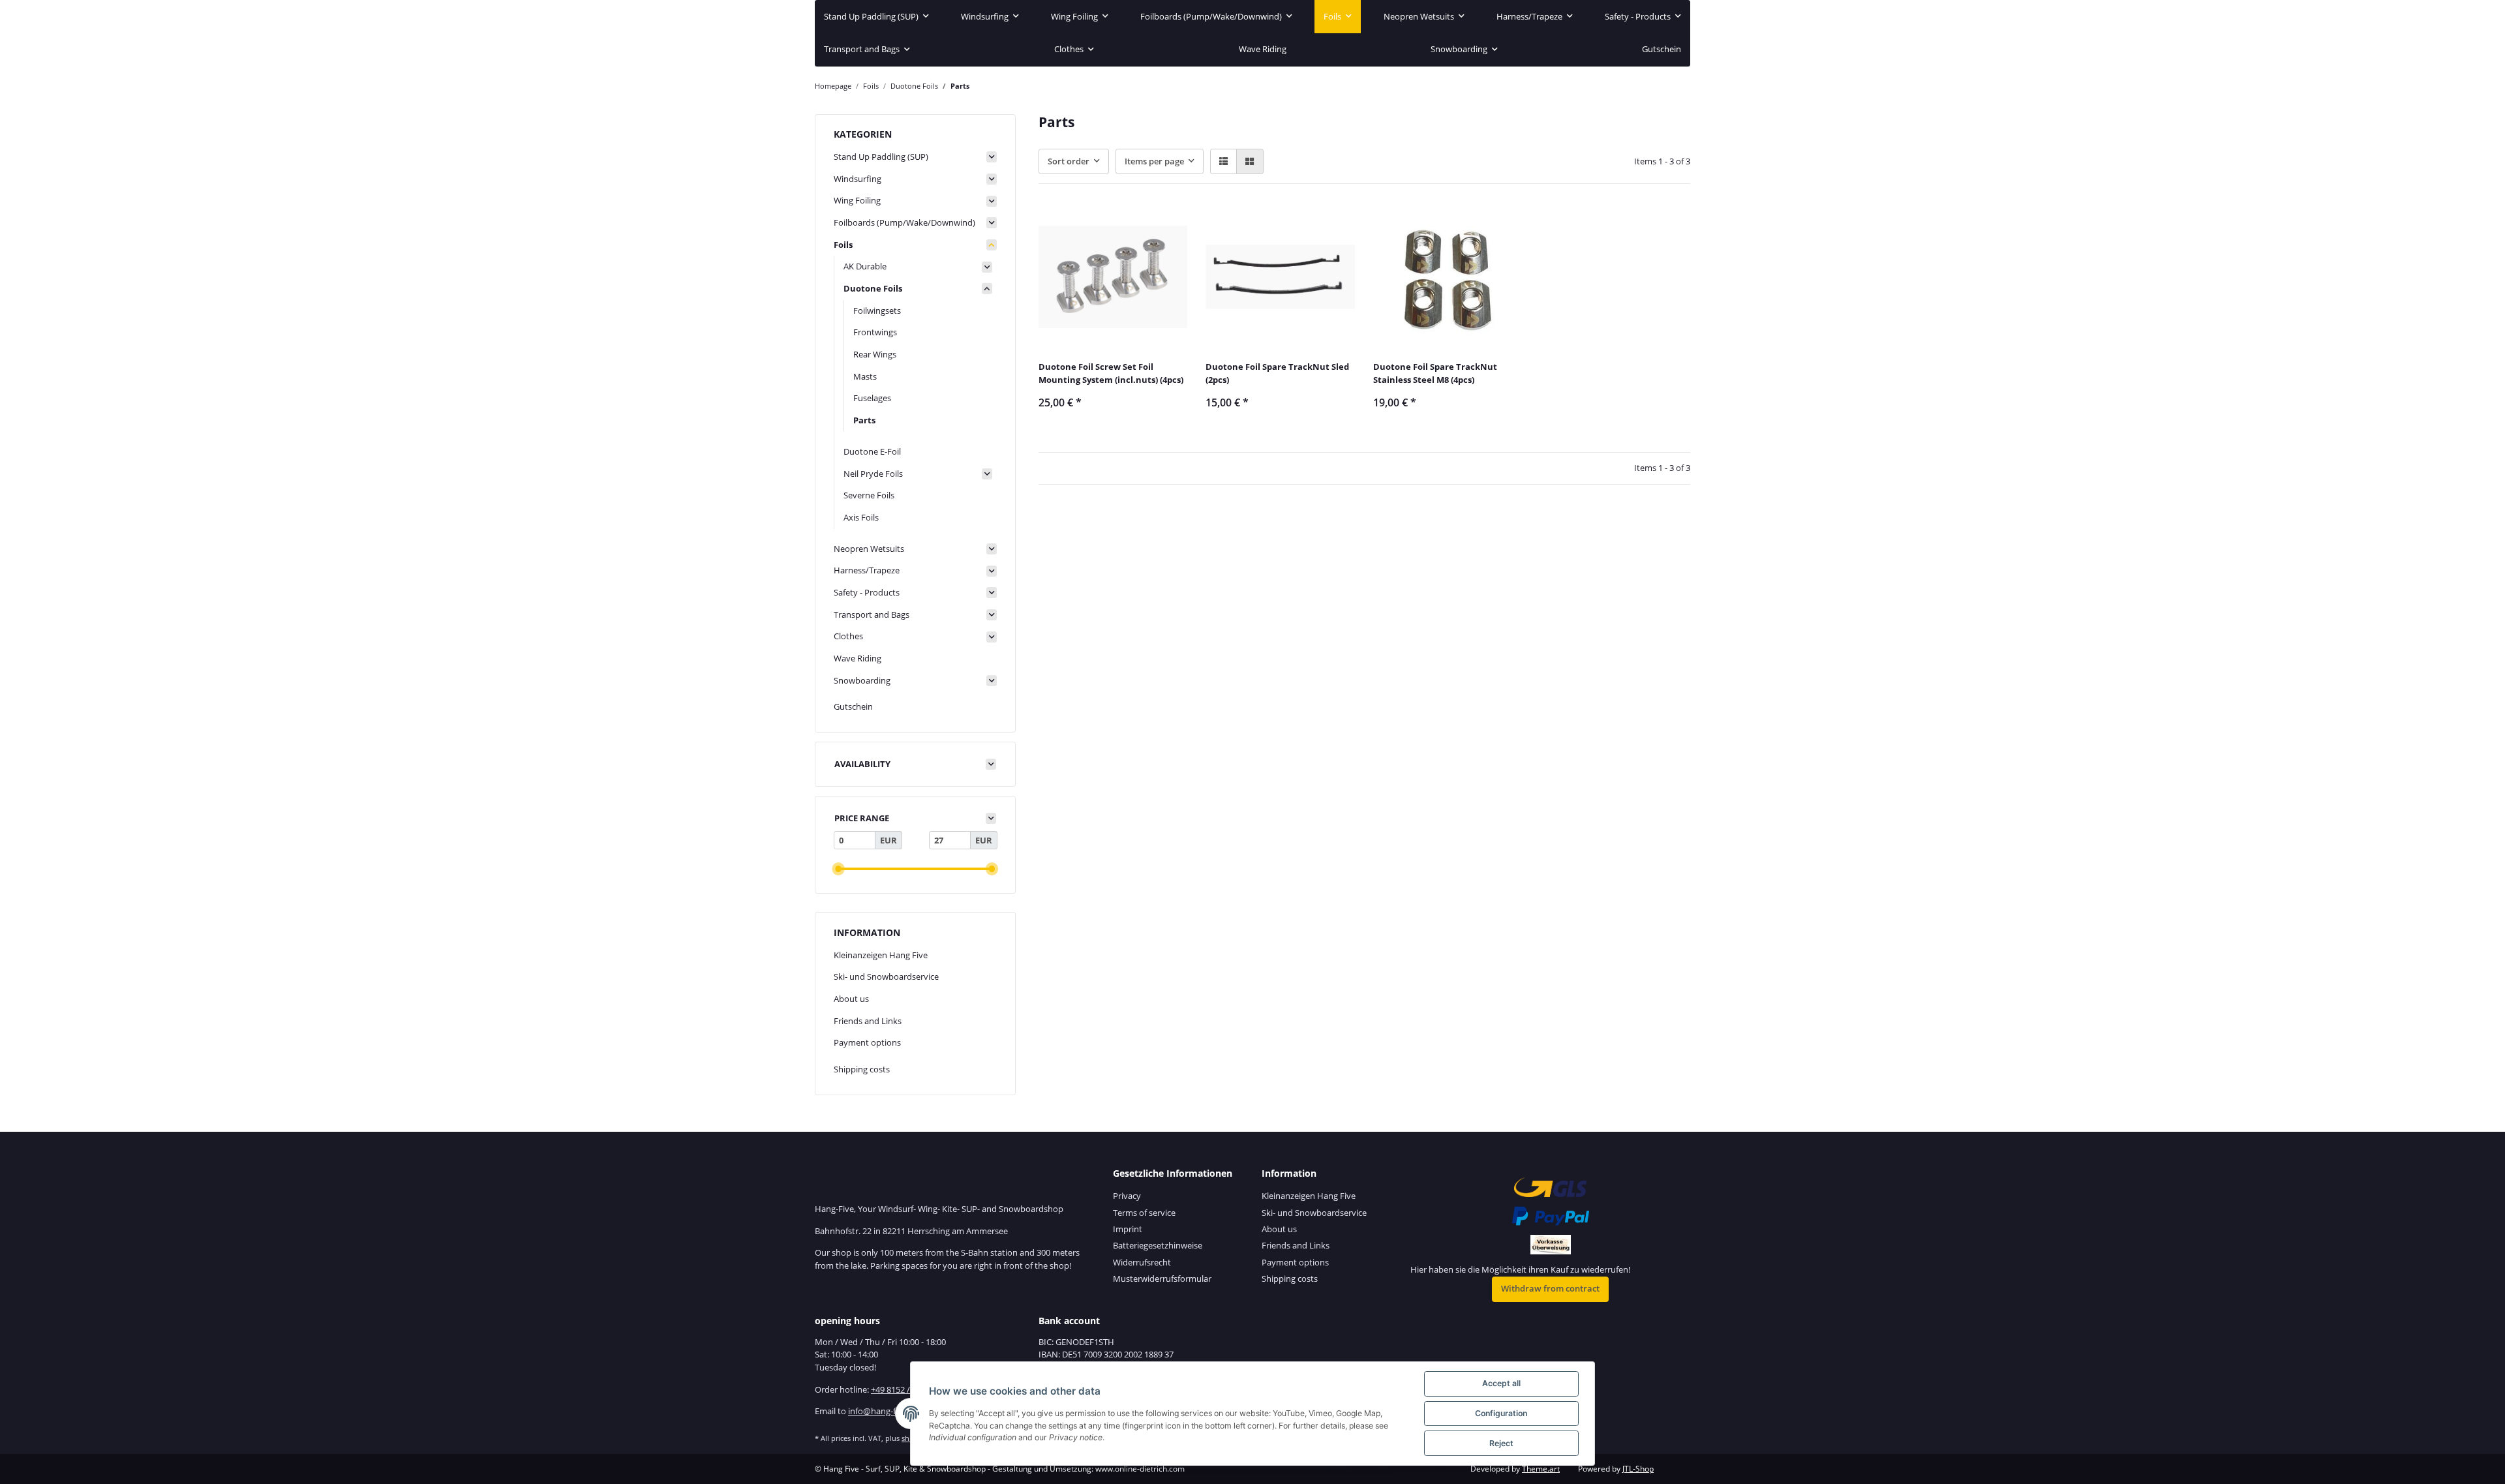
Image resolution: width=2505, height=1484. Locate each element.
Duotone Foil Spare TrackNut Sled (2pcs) (1277, 373)
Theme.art (1541, 1469)
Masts (865, 376)
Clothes (848, 636)
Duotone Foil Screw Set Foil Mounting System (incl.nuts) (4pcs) (1111, 373)
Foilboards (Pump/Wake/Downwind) (904, 222)
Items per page (1154, 161)
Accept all (1501, 1383)
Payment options (867, 1042)
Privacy (1127, 1196)
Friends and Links (868, 1021)
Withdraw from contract (1550, 1288)
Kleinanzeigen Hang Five (881, 955)
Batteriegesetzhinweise (1158, 1245)
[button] (1223, 161)
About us (851, 999)
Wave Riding (858, 658)
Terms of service (1144, 1213)
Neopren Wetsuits (869, 549)
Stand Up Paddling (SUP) (881, 157)
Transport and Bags (872, 614)
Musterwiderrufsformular (1162, 1279)
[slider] (838, 869)
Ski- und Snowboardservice (886, 977)
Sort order (1069, 161)
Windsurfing (858, 179)
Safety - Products (867, 592)
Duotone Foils (873, 288)
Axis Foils (861, 517)
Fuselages (872, 398)
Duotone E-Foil (872, 451)
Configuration (1501, 1413)
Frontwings (875, 332)
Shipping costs (862, 1069)
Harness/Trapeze (867, 570)
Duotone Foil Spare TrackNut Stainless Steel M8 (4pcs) (1435, 373)
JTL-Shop (1638, 1469)
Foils (843, 245)
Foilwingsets (877, 310)
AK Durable (865, 266)
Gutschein (853, 706)
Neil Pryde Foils (873, 474)
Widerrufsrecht (1142, 1262)
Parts (864, 420)
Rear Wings (875, 354)
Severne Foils (869, 495)
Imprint (1128, 1229)
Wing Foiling (857, 200)
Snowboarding (862, 680)
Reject (1501, 1443)
